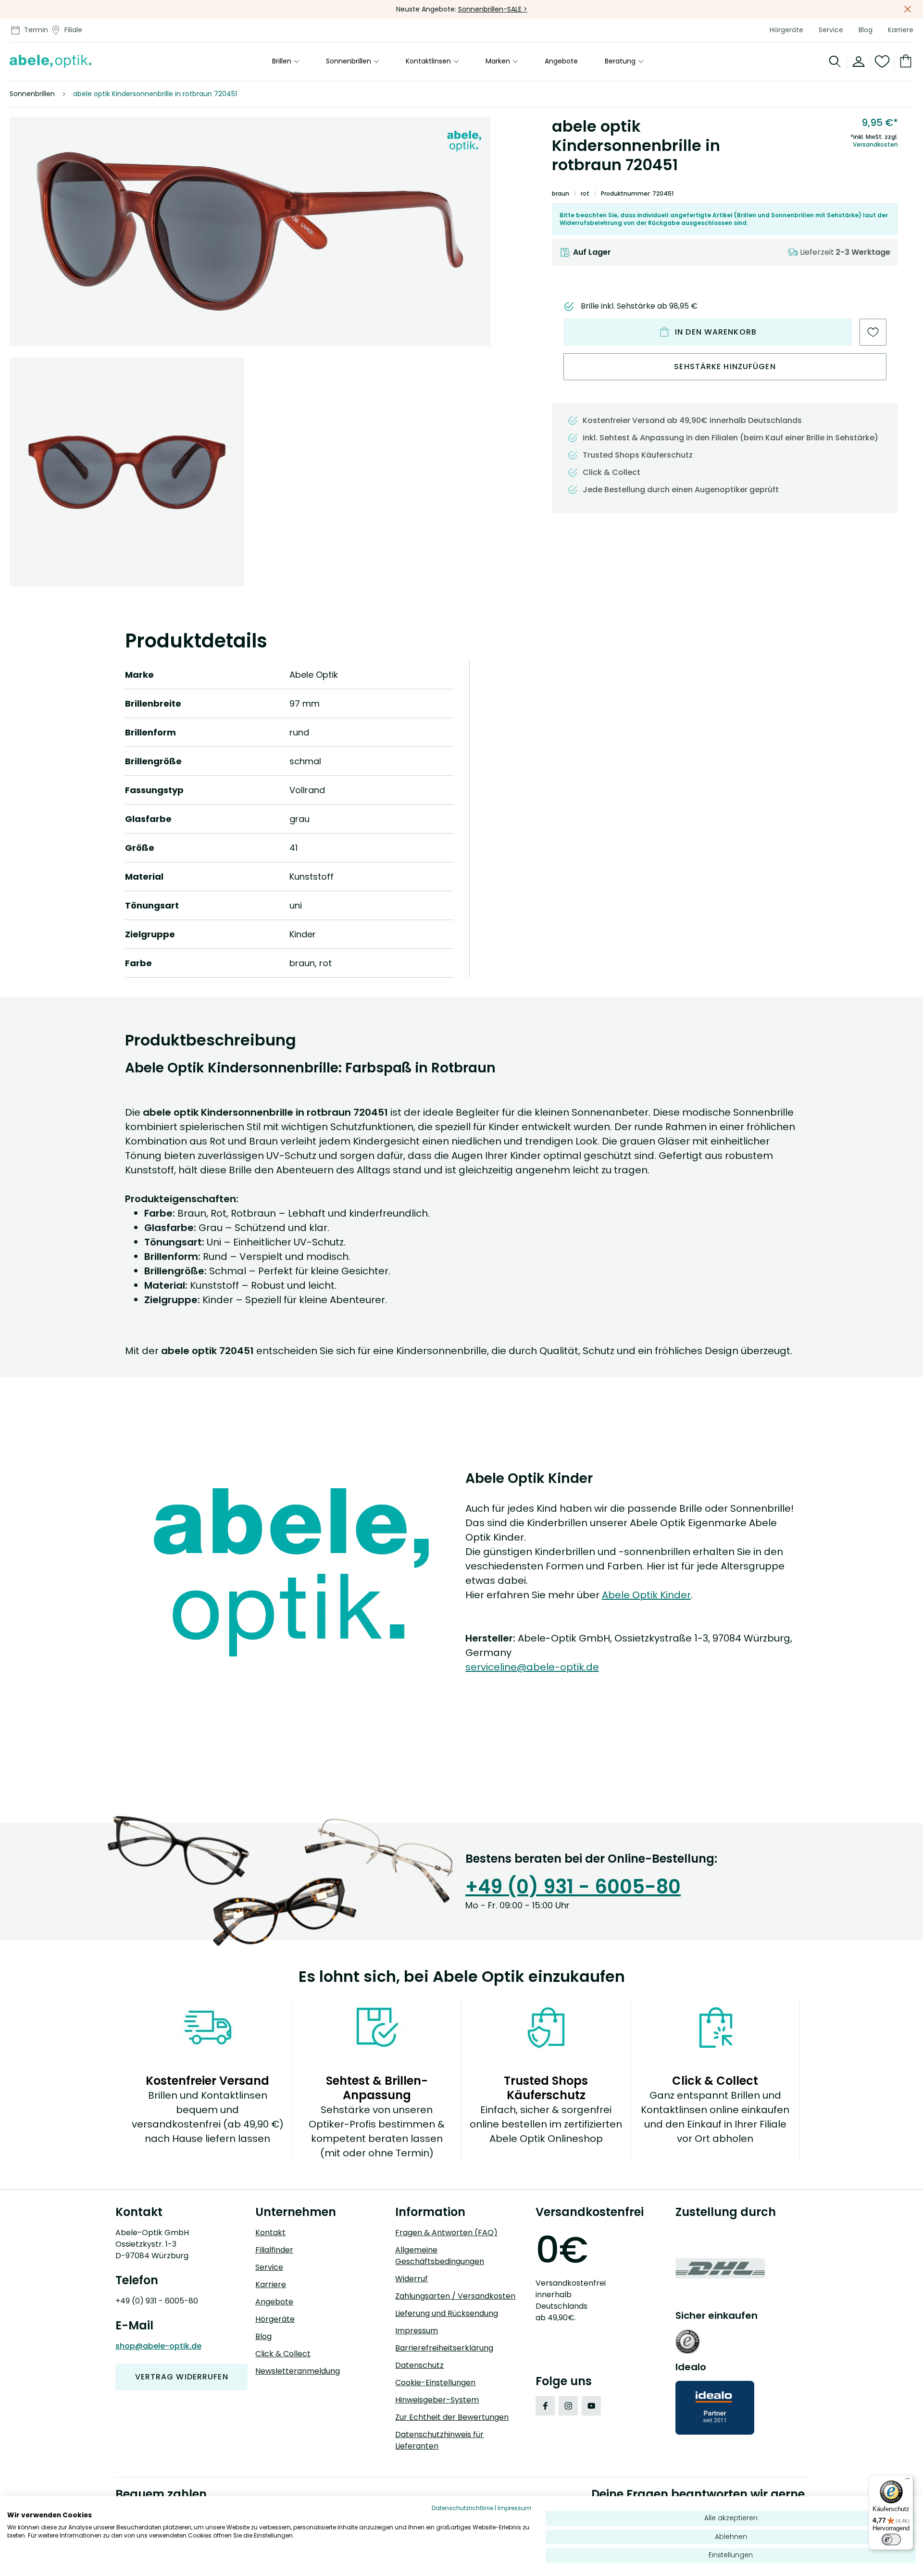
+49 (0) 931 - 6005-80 (573, 1887)
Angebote (561, 62)
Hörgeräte (786, 30)
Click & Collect (283, 2354)
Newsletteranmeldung (298, 2371)
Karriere (901, 30)
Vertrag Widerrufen (182, 2377)
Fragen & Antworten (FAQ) (446, 2233)
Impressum (417, 2331)
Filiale (73, 30)
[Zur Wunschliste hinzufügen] (873, 332)
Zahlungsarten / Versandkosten (455, 2296)
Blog (866, 30)
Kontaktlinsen (428, 62)
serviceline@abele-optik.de (532, 1667)
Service (831, 30)
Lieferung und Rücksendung (447, 2313)
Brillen (282, 62)
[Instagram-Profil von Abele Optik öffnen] (568, 2406)
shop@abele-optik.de (158, 2346)
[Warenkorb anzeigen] (904, 62)
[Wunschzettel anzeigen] (882, 62)
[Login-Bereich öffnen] (859, 62)
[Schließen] (908, 9)
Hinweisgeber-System (437, 2400)
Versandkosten (875, 145)
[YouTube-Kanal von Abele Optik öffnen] (591, 2406)
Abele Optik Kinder (646, 1595)
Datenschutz (419, 2365)
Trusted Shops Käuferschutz (638, 455)
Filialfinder (274, 2250)
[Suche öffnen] (835, 62)
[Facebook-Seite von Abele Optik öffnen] (545, 2406)
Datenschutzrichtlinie (462, 2508)
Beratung (620, 62)
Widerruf (412, 2279)
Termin (36, 30)
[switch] (891, 2539)
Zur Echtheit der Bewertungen (452, 2417)
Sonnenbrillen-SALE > (493, 9)
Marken (498, 62)
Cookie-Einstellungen (435, 2383)
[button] (250, 231)
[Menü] (908, 2481)
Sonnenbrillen (349, 62)
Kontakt (270, 2233)
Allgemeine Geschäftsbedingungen (440, 2256)
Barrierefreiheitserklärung (444, 2348)
